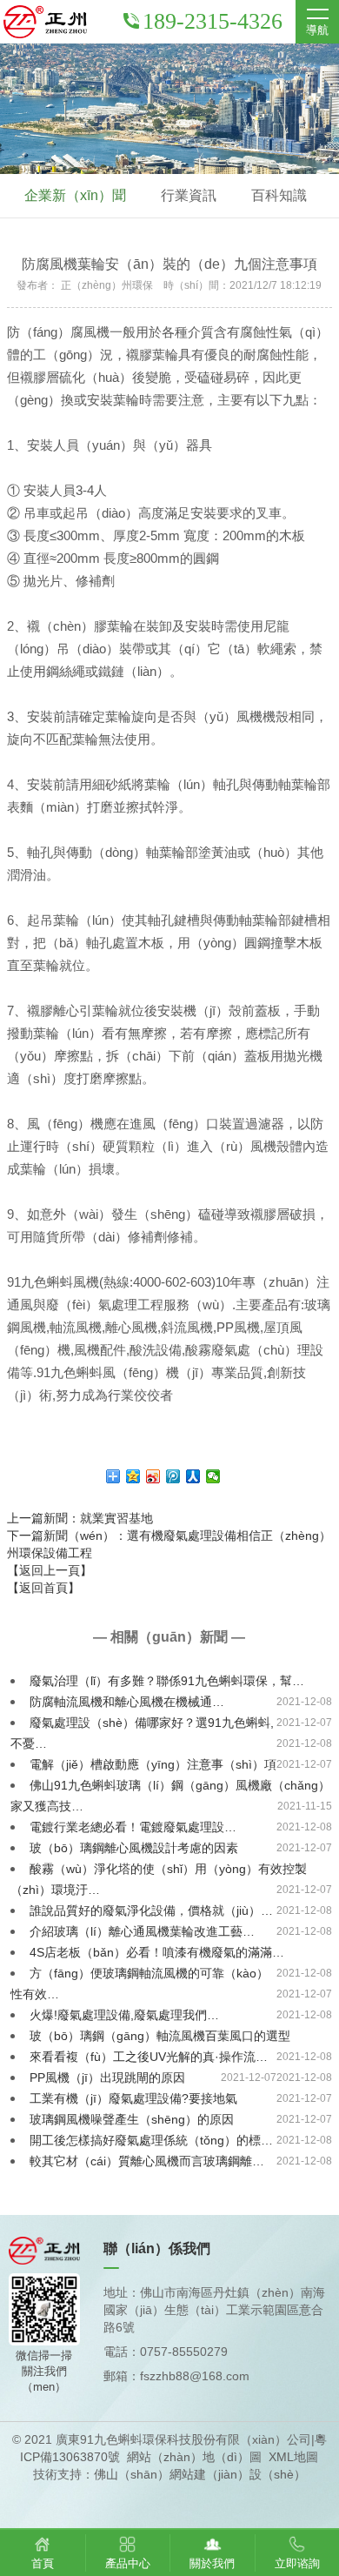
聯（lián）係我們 (157, 2248)
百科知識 (279, 195)
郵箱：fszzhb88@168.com (176, 2376)
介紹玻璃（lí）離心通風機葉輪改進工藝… (142, 1931)
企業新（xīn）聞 (75, 195)
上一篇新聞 (80, 1518)
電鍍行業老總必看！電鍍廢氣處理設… (133, 1827)
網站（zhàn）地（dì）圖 (194, 2457)
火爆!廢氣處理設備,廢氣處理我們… (124, 2015)
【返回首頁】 (43, 1588)
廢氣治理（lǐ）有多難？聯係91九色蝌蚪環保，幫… (167, 1681)
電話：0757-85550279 (166, 2352)
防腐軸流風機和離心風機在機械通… (127, 1702)
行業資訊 (189, 195)
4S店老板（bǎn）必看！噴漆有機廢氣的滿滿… (157, 1952)
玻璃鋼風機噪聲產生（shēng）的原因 (132, 2119)
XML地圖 (293, 2457)
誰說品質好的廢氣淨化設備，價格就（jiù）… (151, 1910)
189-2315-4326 (213, 21)
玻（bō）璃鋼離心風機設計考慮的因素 (134, 1848)
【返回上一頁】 (50, 1570)
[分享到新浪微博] (153, 1476)
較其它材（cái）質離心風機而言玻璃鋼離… (147, 2161)
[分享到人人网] (193, 1476)
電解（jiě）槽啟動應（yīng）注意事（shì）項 (153, 1764)
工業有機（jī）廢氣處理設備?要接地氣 (133, 2098)
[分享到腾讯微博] (173, 1476)
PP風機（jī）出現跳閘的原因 (107, 2078)
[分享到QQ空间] (133, 1476)
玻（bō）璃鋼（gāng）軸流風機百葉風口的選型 (160, 2036)
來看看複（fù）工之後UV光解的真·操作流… (149, 2057)
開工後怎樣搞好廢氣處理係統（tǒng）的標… (151, 2140)
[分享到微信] (213, 1476)
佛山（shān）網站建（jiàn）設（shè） (200, 2474)
